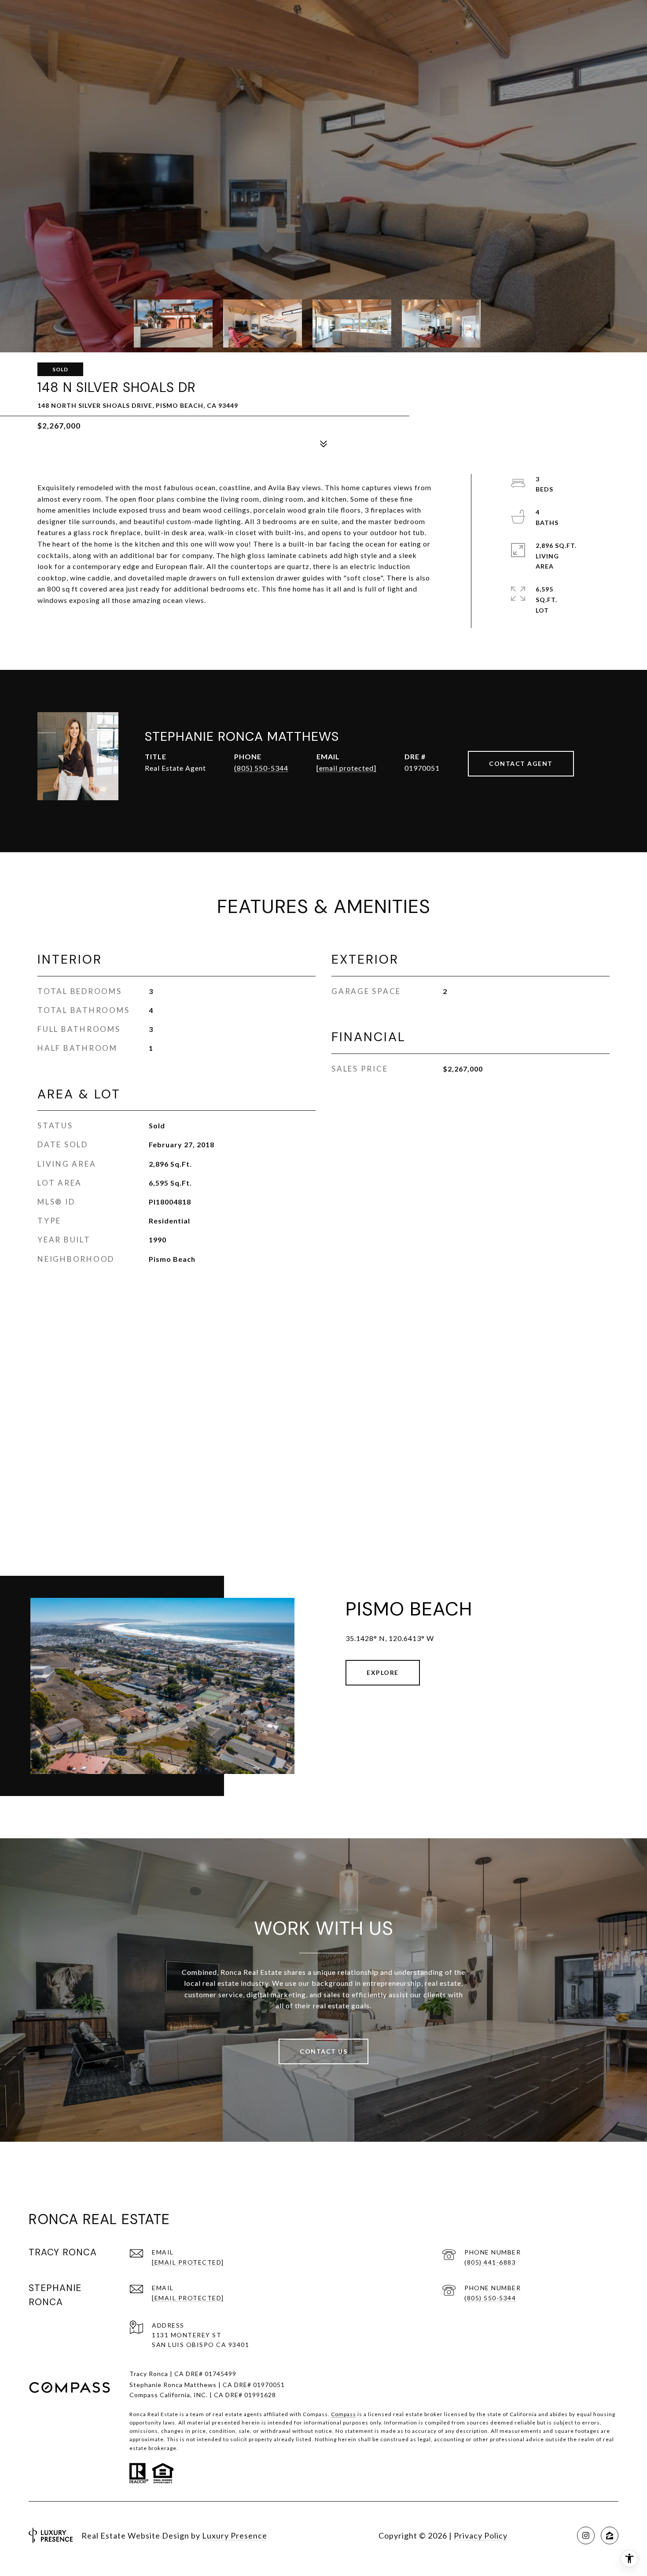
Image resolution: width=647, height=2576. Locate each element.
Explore (383, 1672)
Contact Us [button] (323, 2051)
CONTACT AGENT (521, 763)
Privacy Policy (481, 2535)
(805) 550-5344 (261, 768)
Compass (344, 2414)
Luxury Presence (235, 2535)
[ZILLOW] (610, 2535)
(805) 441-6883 (490, 2262)
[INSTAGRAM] (586, 2535)
